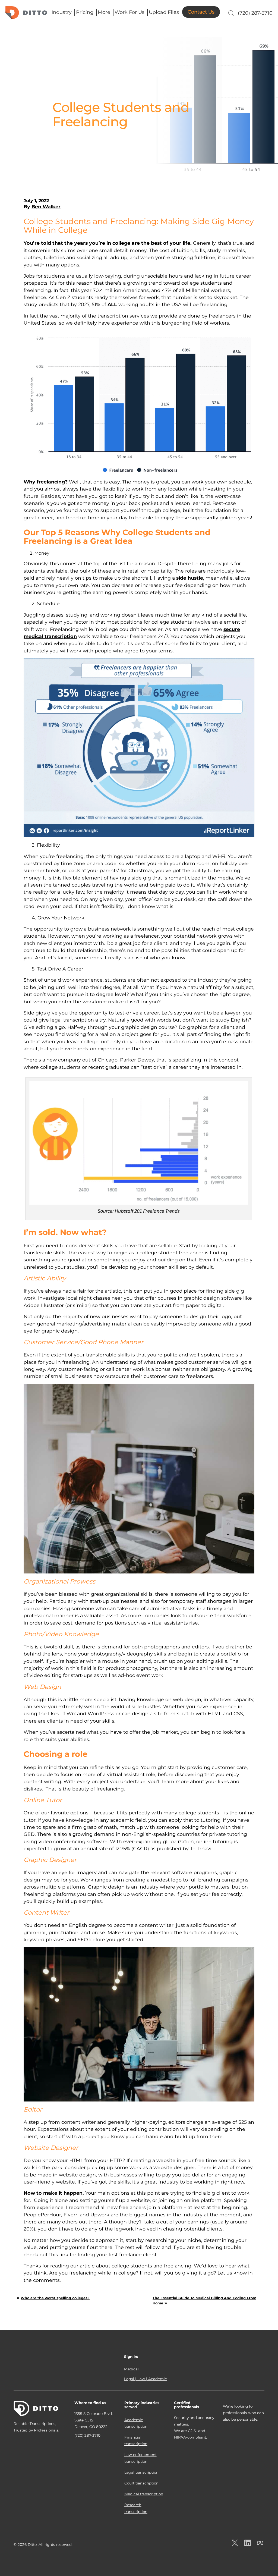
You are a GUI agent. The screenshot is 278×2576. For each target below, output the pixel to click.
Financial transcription (136, 2440)
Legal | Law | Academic (146, 2379)
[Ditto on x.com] (235, 2543)
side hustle (190, 578)
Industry (62, 12)
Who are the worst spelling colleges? (55, 2298)
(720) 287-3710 (255, 13)
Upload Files (164, 12)
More (104, 12)
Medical (131, 2369)
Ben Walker (46, 207)
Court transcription (141, 2483)
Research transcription (136, 2508)
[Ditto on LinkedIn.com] (248, 2543)
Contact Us (201, 12)
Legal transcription (141, 2472)
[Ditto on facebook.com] (260, 2543)
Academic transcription (136, 2423)
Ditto (26, 13)
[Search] (230, 13)
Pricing (85, 12)
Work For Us (129, 12)
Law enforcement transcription (140, 2458)
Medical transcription (144, 2494)
